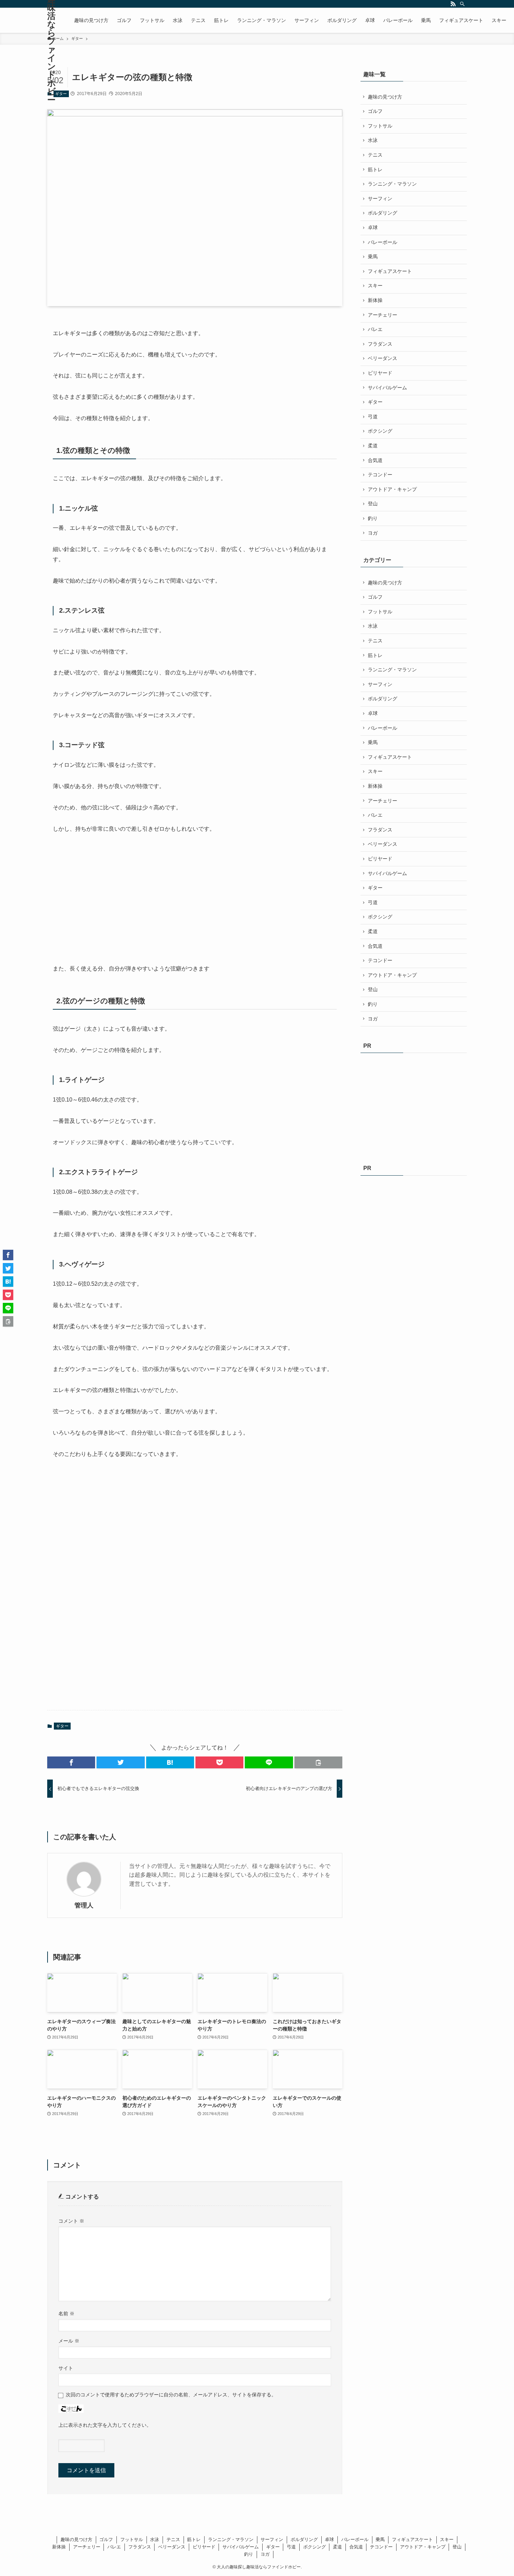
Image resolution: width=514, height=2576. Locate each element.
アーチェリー (383, 315)
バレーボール (383, 242)
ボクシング (380, 431)
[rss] (453, 4)
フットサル (380, 126)
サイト (66, 2368)
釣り (373, 518)
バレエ (375, 329)
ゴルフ (375, 111)
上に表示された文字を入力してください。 (105, 2425)
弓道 (373, 417)
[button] (71, 1762)
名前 (66, 2314)
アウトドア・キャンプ (392, 489)
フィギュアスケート (390, 271)
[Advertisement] (105, 899)
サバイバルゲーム (387, 388)
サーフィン (380, 199)
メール (69, 2341)
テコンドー (380, 475)
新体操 (375, 300)
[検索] (462, 4)
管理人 (84, 1905)
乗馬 (373, 257)
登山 (373, 504)
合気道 (375, 460)
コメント (71, 2221)
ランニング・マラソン (392, 184)
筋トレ (375, 169)
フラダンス (380, 344)
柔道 (373, 446)
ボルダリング (383, 213)
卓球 (373, 228)
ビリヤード (380, 373)
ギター (61, 94)
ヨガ (373, 533)
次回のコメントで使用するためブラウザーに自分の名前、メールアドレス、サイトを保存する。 (171, 2395)
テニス (375, 155)
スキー (375, 286)
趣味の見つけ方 (385, 97)
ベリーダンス (383, 358)
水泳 (373, 140)
